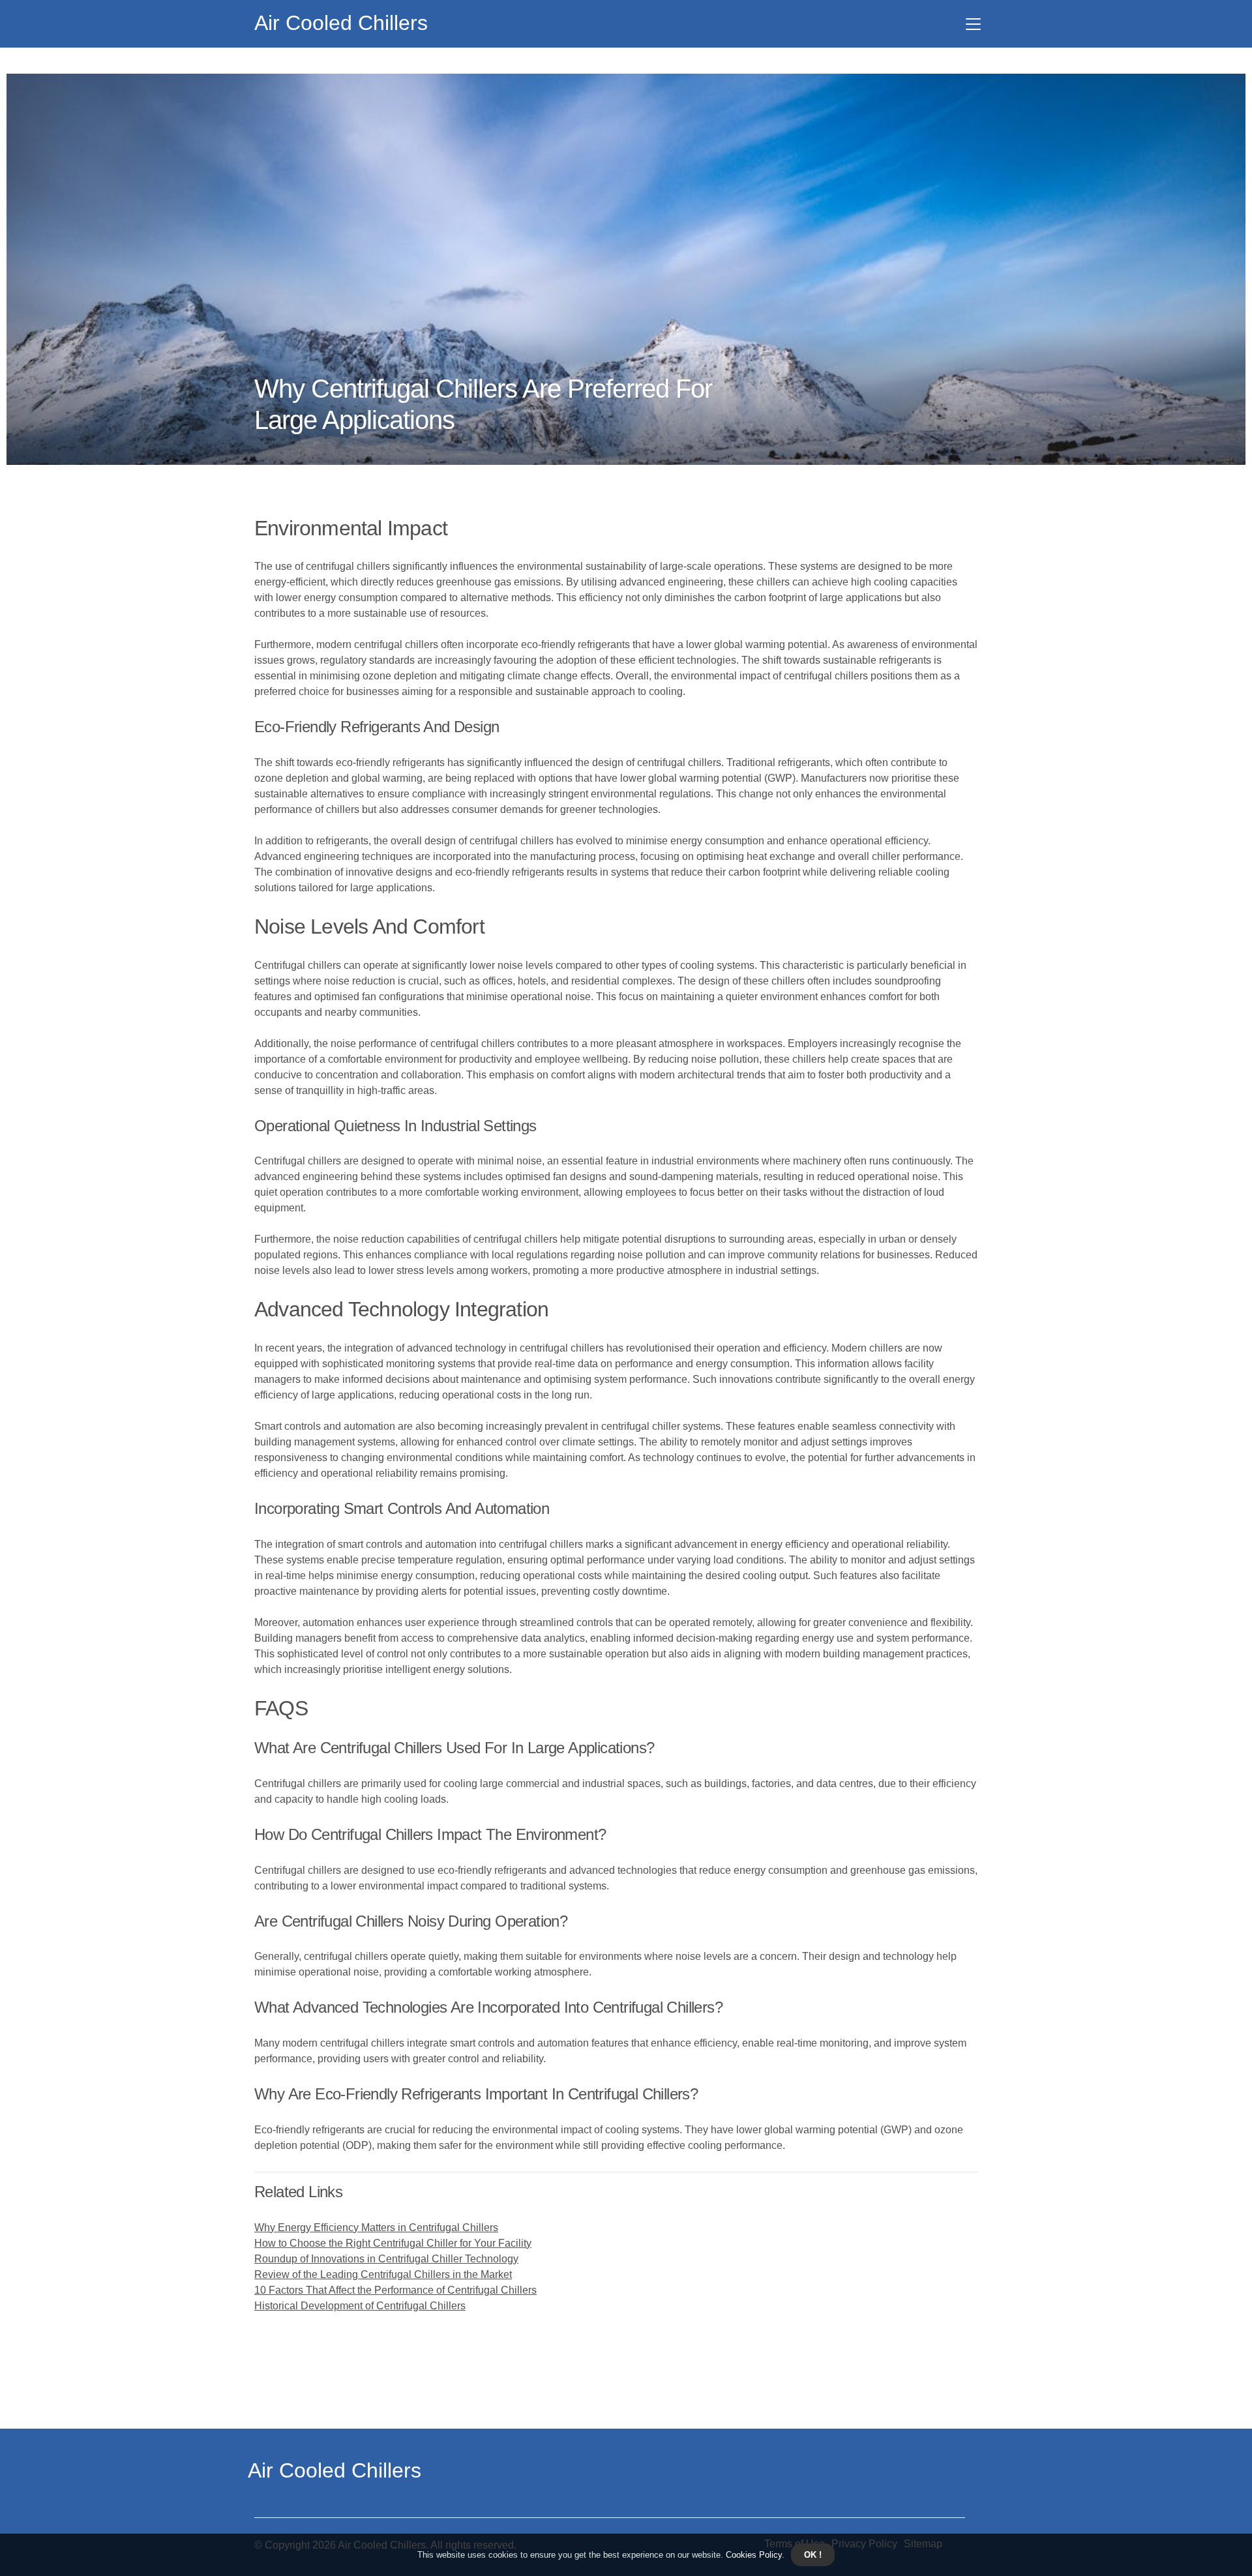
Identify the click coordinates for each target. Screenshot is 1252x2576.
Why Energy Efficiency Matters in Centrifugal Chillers (376, 2228)
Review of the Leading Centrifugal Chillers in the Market (383, 2274)
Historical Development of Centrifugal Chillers (360, 2306)
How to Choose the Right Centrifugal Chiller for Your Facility (393, 2243)
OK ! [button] (813, 2555)
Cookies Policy (753, 2555)
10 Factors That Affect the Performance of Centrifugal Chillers (395, 2290)
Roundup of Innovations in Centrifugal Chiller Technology (386, 2259)
